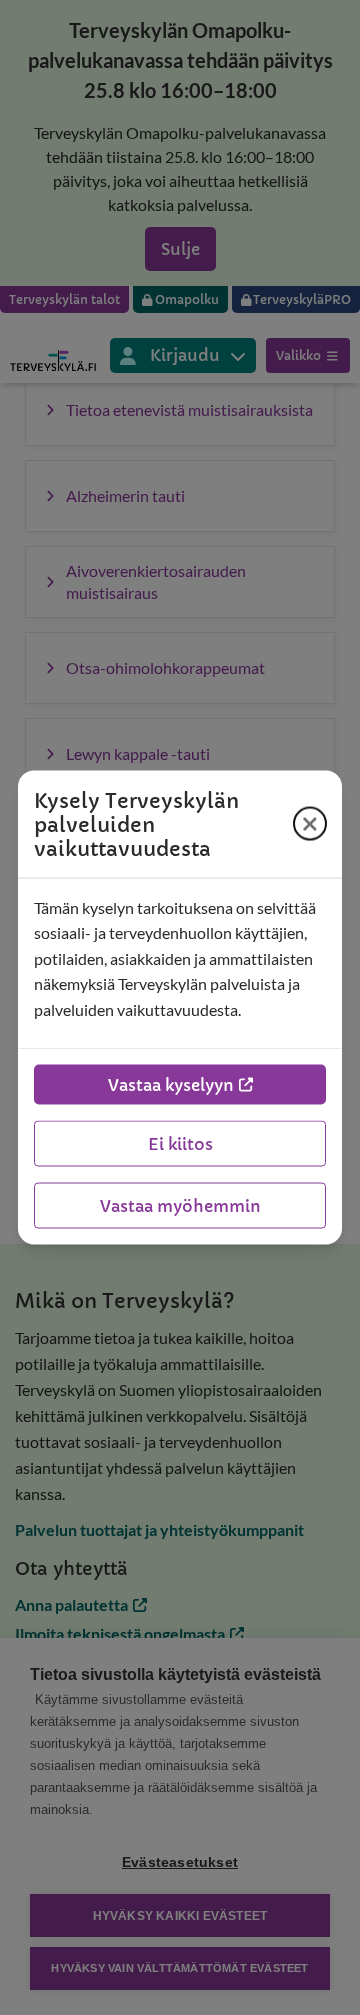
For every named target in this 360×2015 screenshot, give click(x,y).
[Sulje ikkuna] (310, 824)
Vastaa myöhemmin (180, 1206)
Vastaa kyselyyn (171, 1085)
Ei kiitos (180, 1144)
